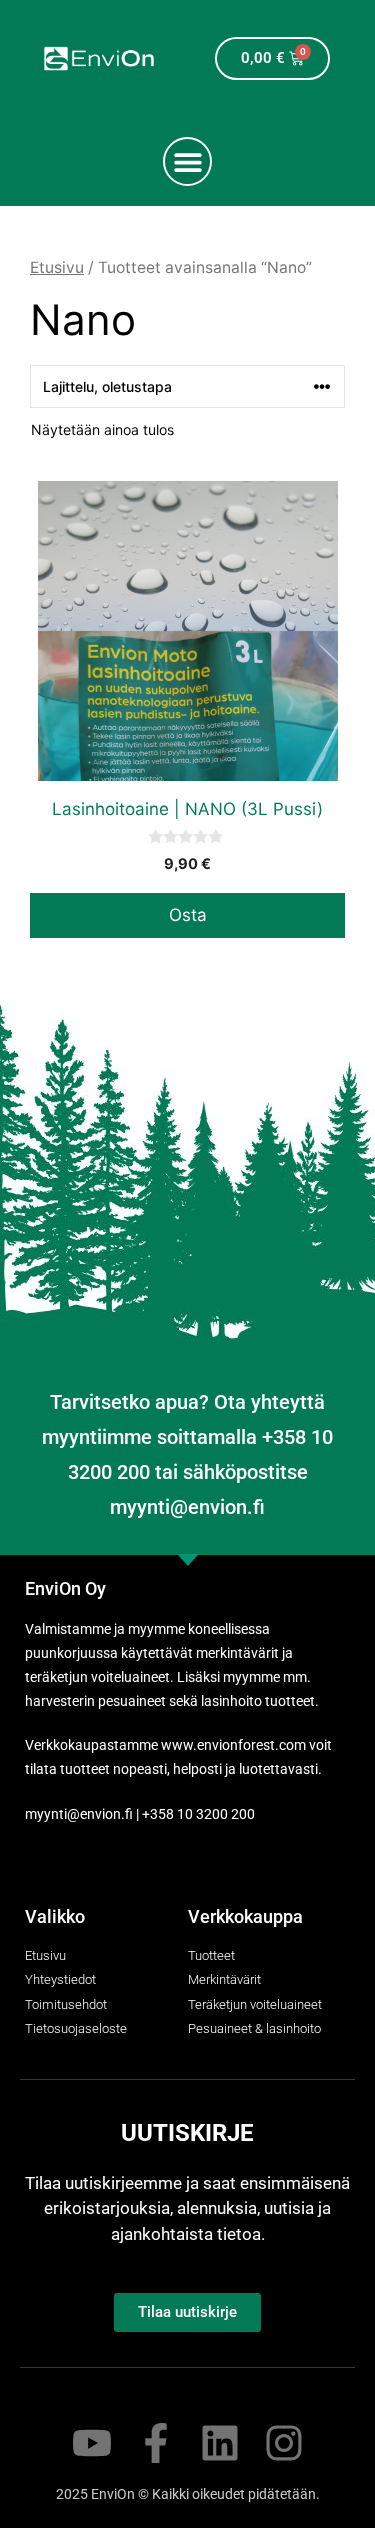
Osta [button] (188, 915)
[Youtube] (92, 2443)
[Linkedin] (220, 2443)
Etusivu (57, 267)
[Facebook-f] (156, 2443)
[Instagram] (284, 2443)
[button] (187, 161)
